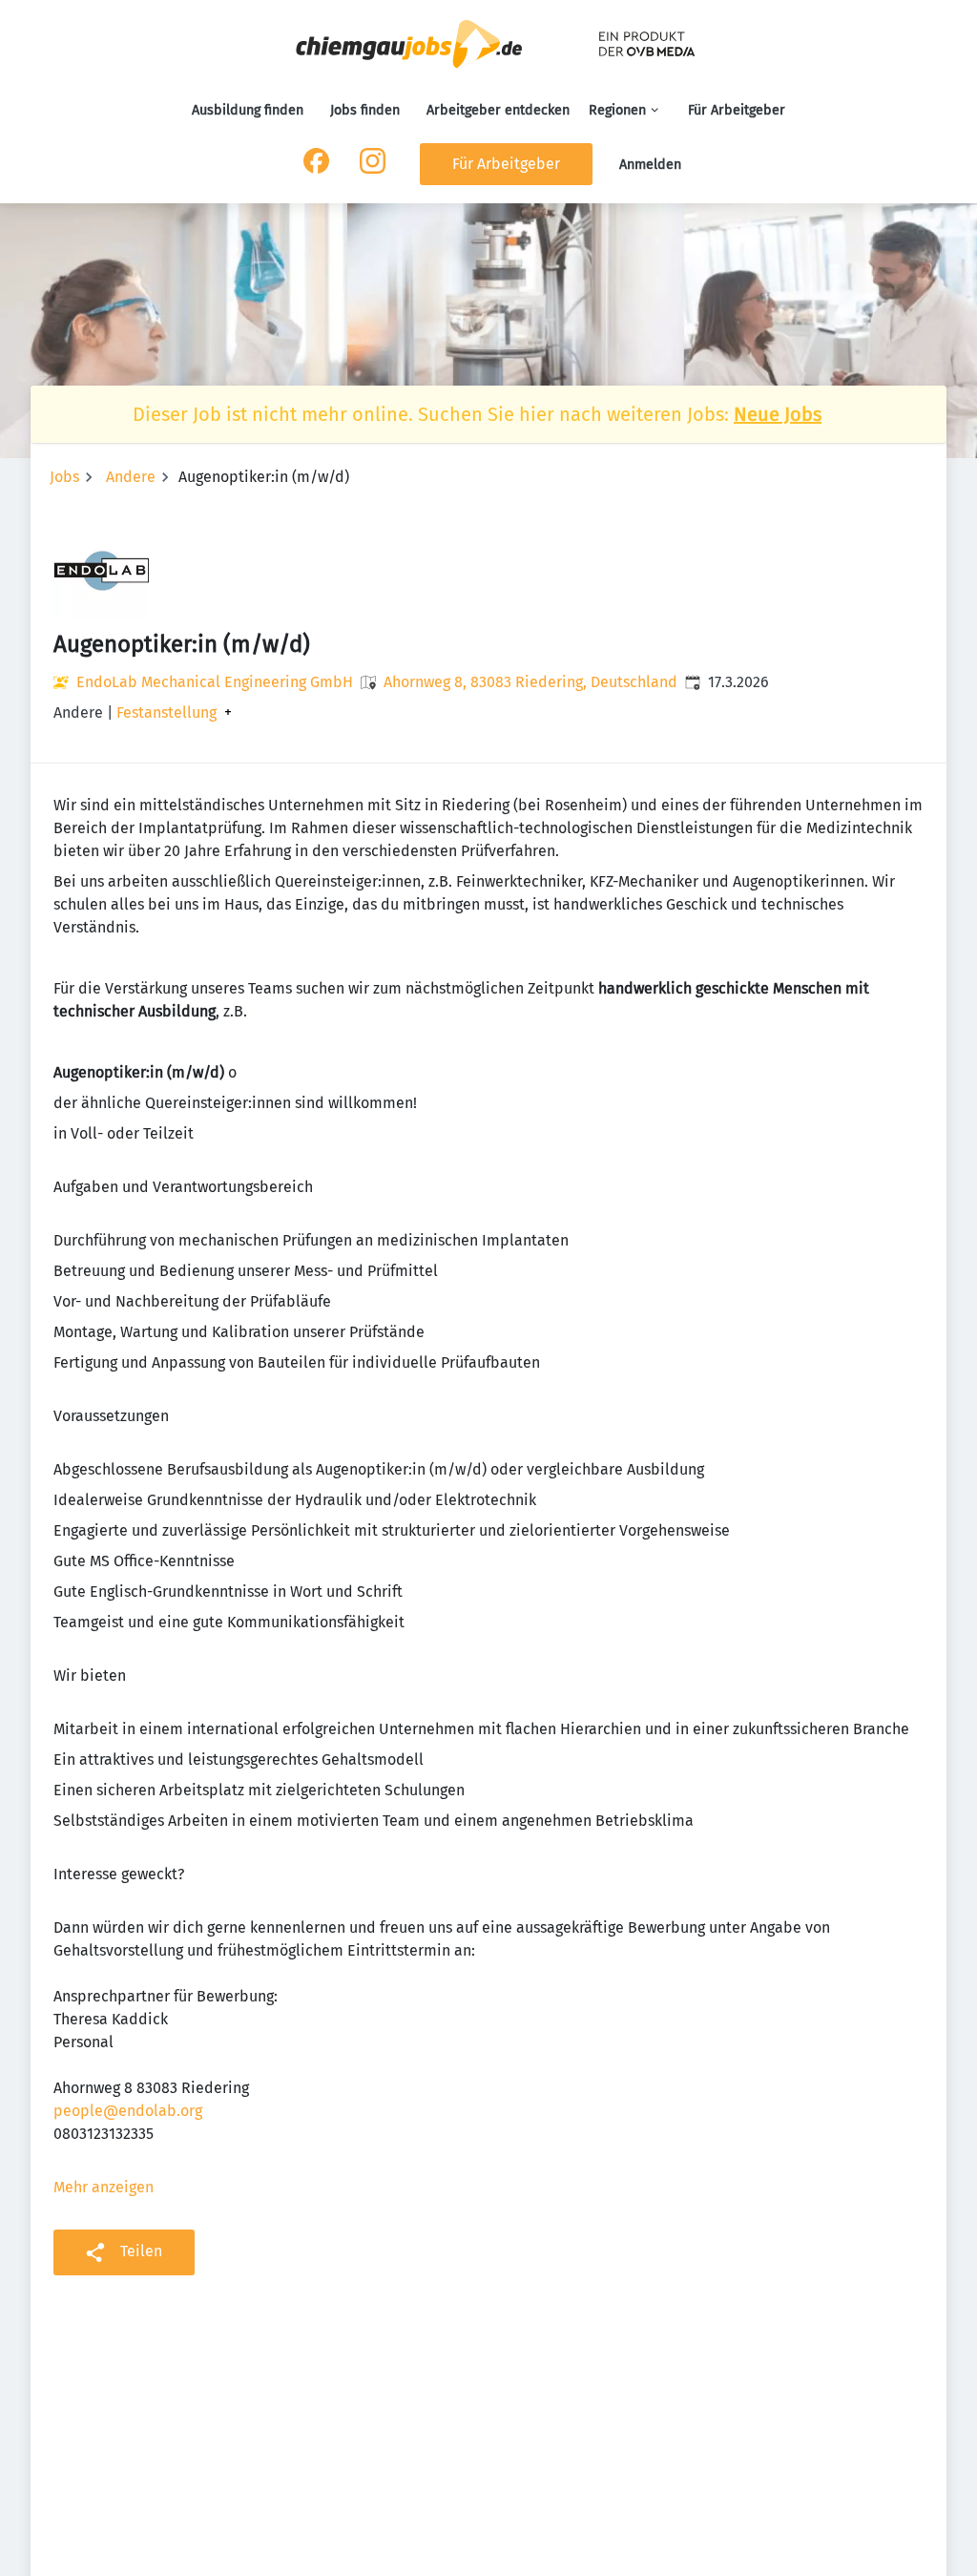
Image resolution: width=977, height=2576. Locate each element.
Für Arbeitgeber (737, 110)
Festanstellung (166, 713)
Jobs (64, 477)
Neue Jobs (778, 414)
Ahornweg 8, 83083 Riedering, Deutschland (530, 682)
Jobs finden (365, 110)
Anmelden (650, 165)
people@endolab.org (128, 2111)
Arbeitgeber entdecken (498, 110)
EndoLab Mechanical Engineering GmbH (215, 682)
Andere (131, 477)
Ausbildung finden (248, 110)
